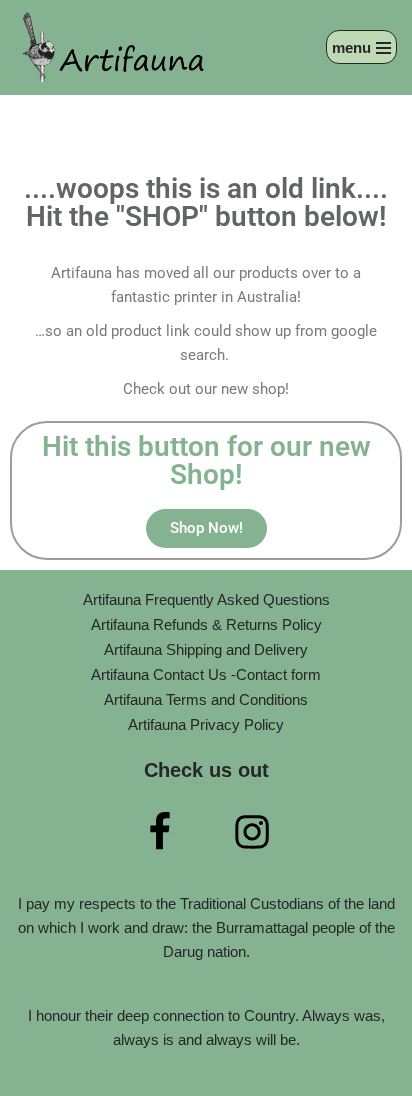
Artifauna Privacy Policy (206, 724)
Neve (122, 1075)
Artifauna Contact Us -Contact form (206, 674)
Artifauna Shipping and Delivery (206, 649)
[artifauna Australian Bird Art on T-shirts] (115, 47)
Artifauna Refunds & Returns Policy (206, 624)
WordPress (271, 1075)
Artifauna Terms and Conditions (206, 699)
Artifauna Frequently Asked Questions (206, 599)
